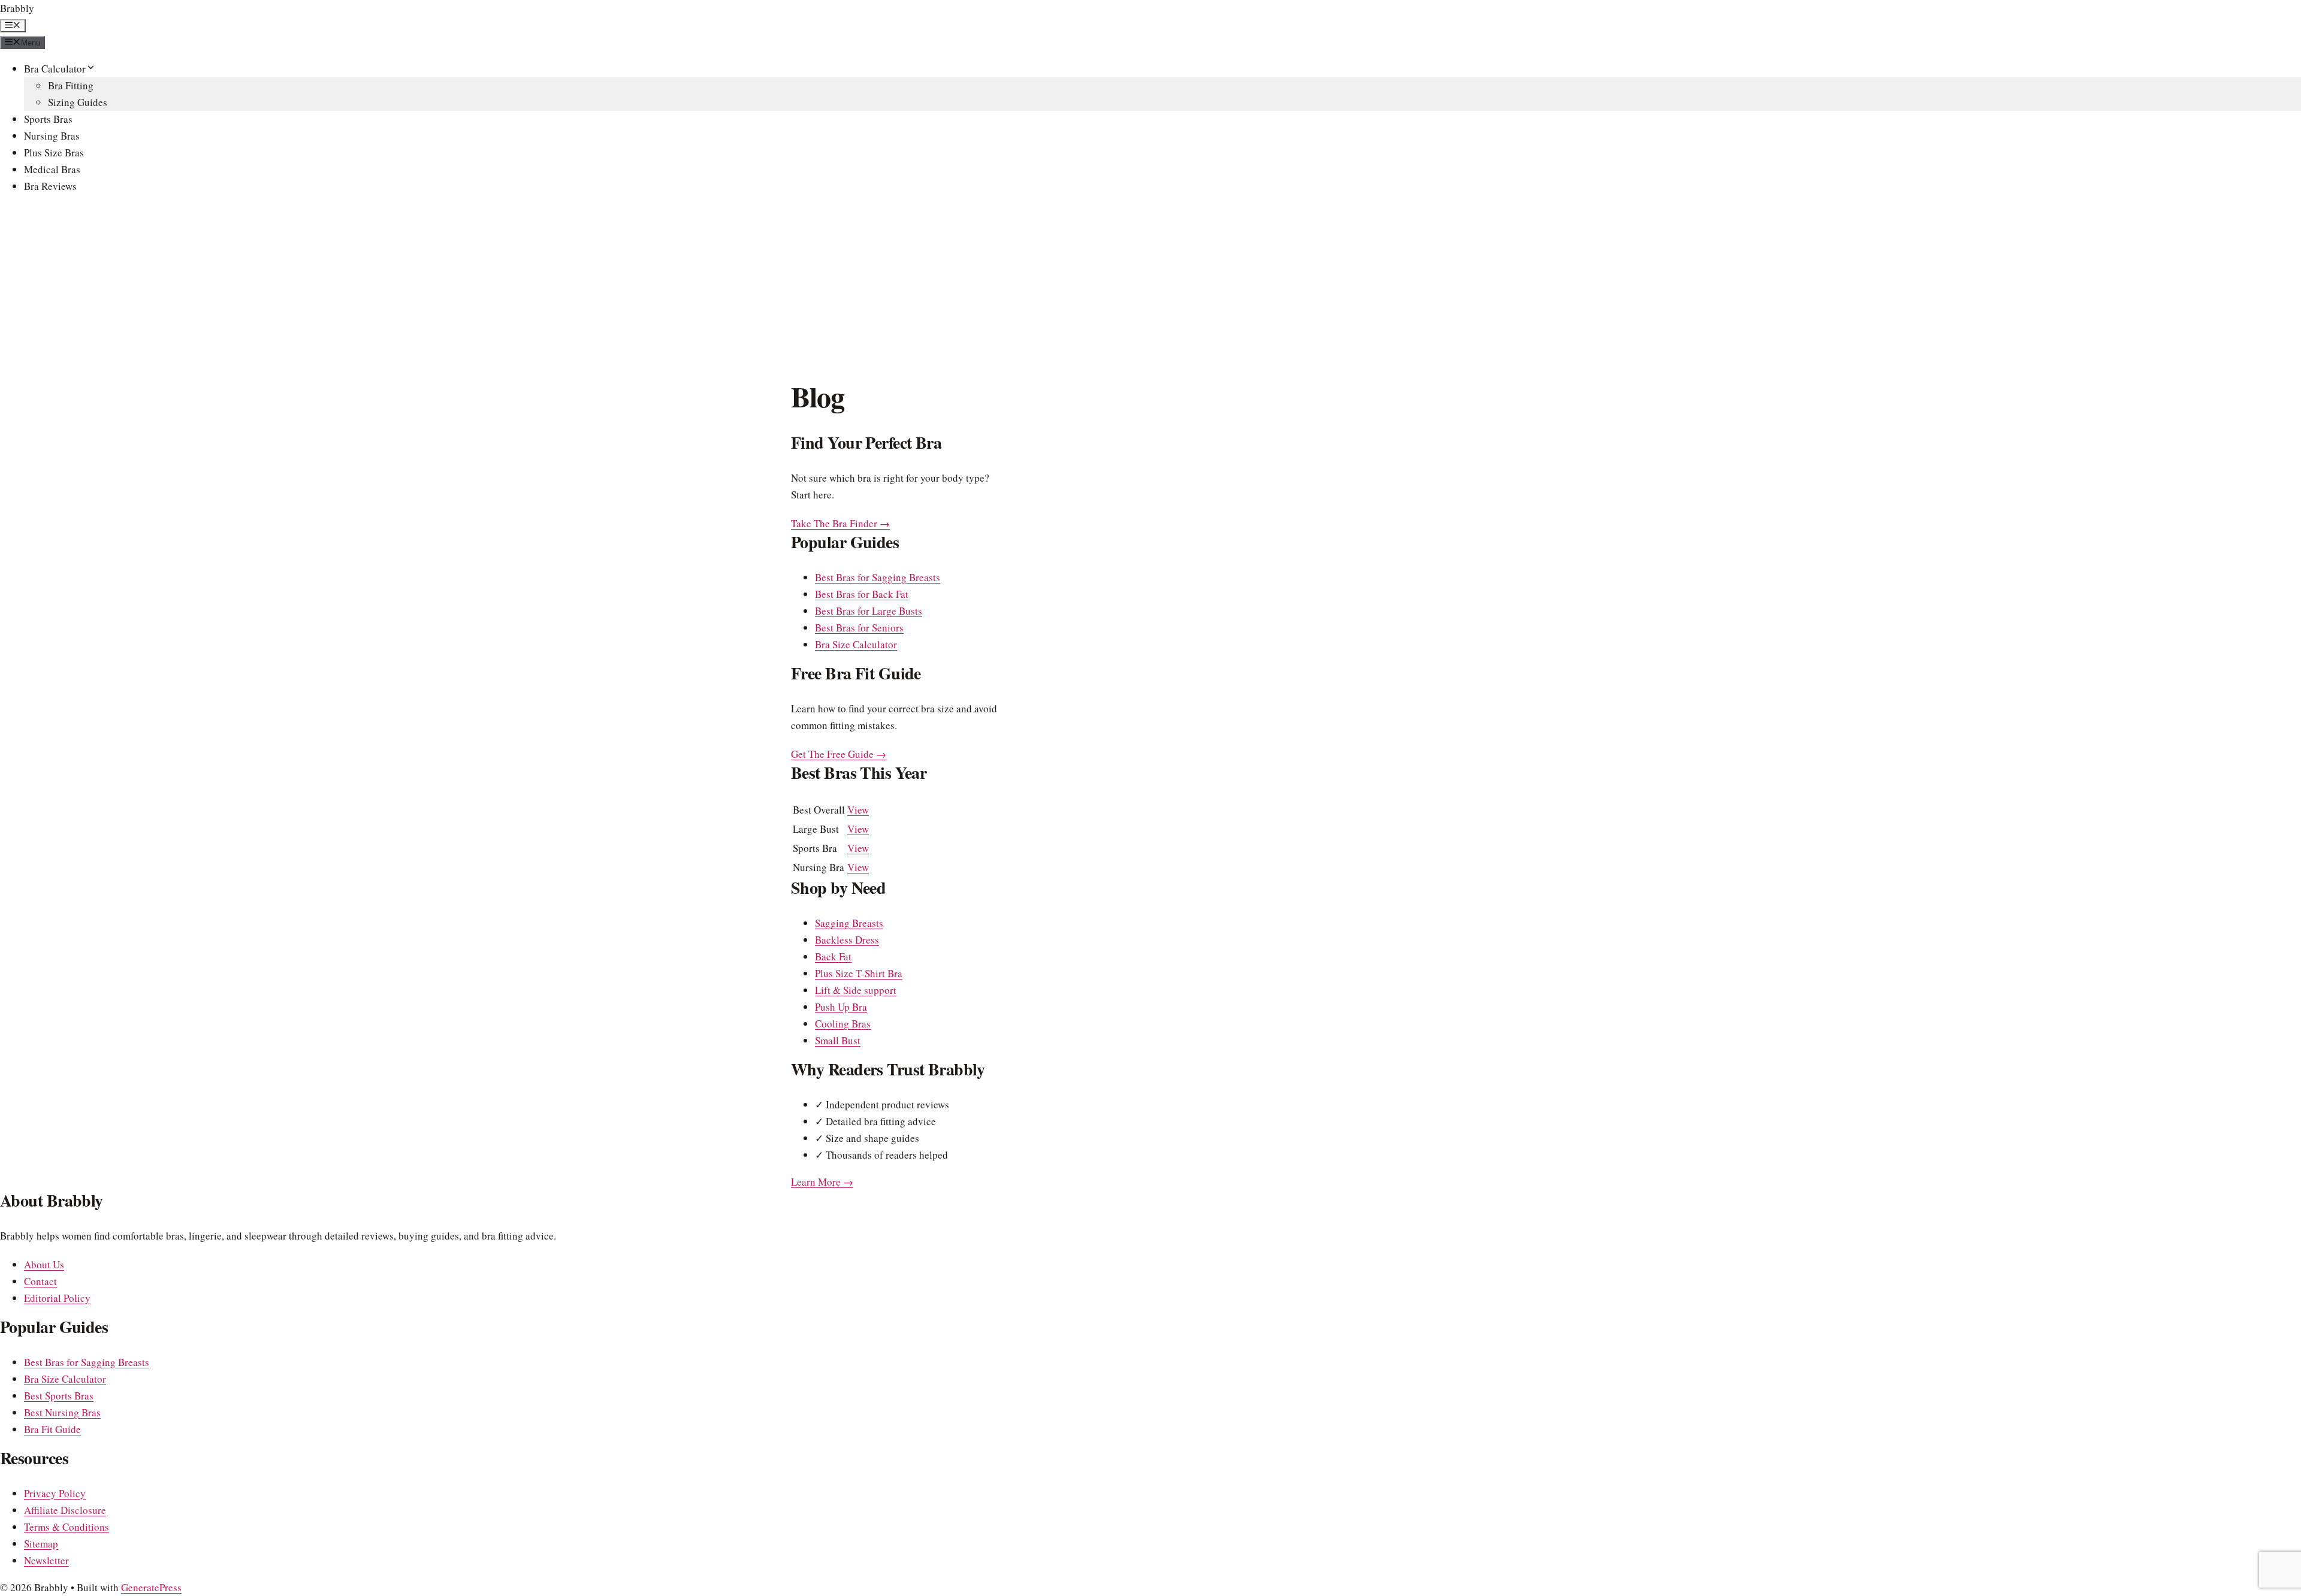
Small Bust (838, 1040)
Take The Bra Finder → (840, 523)
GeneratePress (151, 1587)
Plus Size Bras (54, 152)
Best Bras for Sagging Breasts (878, 577)
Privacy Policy (55, 1493)
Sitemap (41, 1544)
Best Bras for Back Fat (862, 594)
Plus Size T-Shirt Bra (859, 973)
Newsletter (46, 1560)
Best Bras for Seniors (859, 628)
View (858, 810)
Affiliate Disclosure (65, 1510)
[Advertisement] (1150, 289)
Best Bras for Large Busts (869, 611)
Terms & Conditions (67, 1527)
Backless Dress (847, 940)
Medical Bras (52, 169)
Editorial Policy (57, 1298)
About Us (44, 1264)
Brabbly (17, 8)
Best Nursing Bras (62, 1412)
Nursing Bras (52, 136)
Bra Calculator (55, 69)
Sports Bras (48, 119)
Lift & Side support (856, 990)
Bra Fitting (71, 85)
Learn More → (822, 1182)
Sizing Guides (78, 102)
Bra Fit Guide (52, 1429)
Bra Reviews (50, 186)
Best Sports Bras (59, 1396)
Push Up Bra (841, 1007)
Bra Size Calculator (856, 644)
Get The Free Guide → (839, 754)
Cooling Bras (843, 1024)
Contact (40, 1281)
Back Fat (833, 956)
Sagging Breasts (849, 923)
